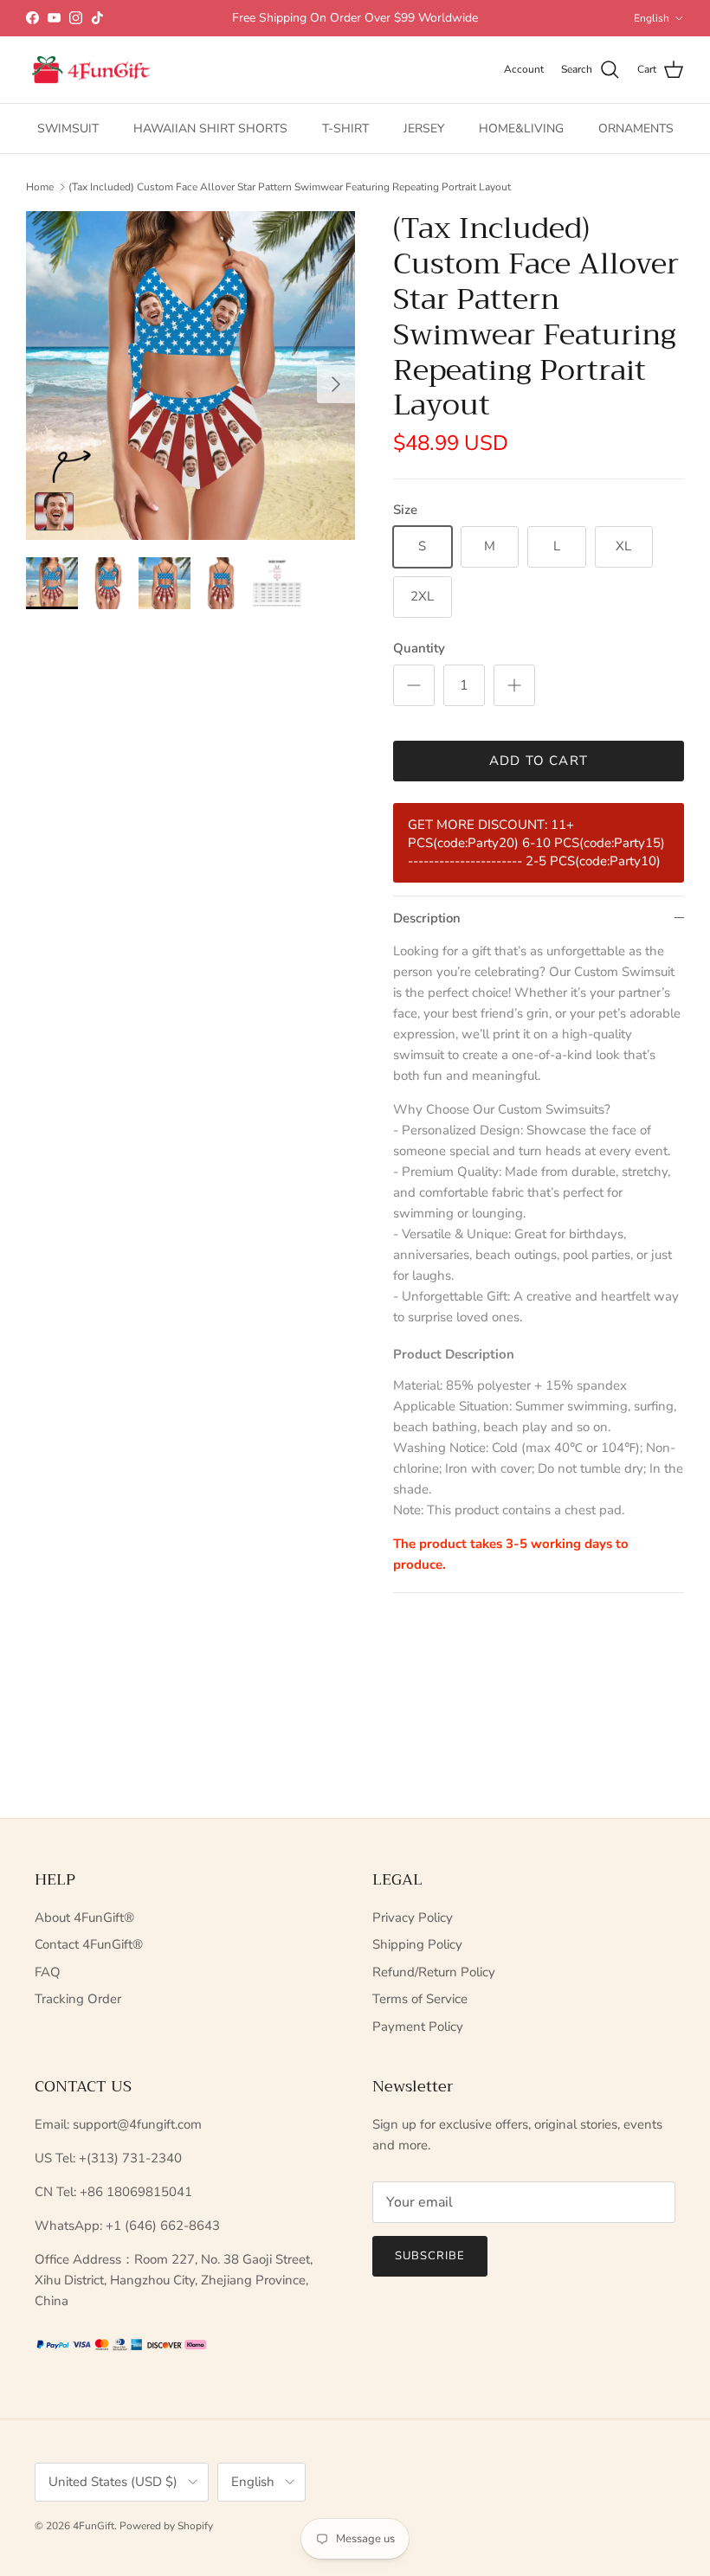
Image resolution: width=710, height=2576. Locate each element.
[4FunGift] (91, 70)
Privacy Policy (413, 1918)
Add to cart (539, 761)
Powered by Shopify (166, 2526)
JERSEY (424, 128)
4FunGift (94, 2526)
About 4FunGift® (84, 1918)
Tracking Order (78, 1999)
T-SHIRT (345, 128)
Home (40, 187)
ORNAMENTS (636, 128)
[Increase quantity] (514, 685)
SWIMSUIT (68, 128)
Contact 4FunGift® (89, 1944)
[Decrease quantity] (414, 685)
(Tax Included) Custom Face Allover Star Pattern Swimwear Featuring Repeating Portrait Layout (290, 187)
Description (427, 918)
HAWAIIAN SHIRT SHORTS (210, 128)
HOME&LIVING (521, 128)
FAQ (48, 1972)
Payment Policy (418, 2027)
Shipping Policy (417, 1944)
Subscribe (430, 2256)
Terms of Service (420, 1999)
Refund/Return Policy (434, 1972)
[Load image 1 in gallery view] (190, 376)
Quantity (419, 648)
